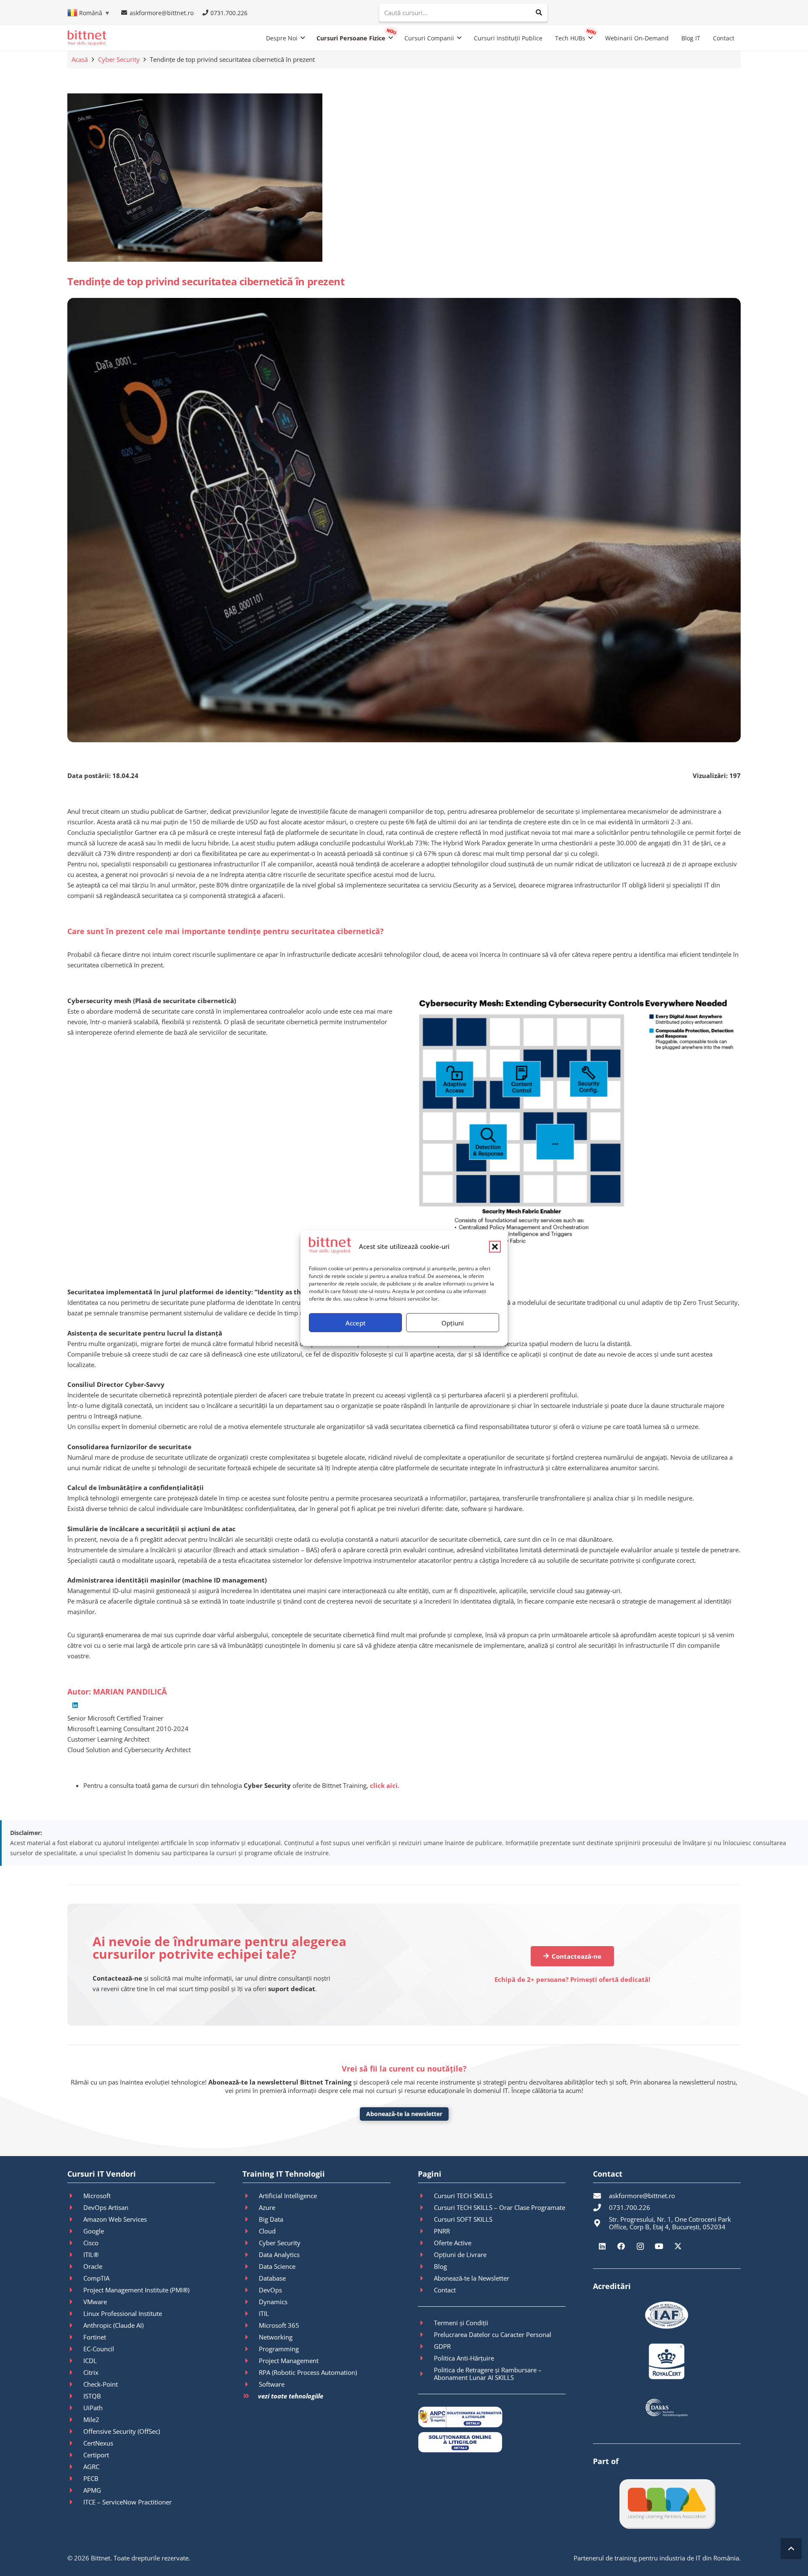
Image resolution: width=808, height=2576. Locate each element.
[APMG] (75, 2490)
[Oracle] (75, 2266)
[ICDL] (75, 2361)
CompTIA (96, 2278)
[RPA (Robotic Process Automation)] (250, 2372)
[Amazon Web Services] (75, 2219)
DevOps (270, 2290)
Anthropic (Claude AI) (113, 2325)
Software (272, 2384)
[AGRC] (75, 2467)
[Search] (539, 13)
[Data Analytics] (250, 2255)
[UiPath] (75, 2408)
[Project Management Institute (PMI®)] (75, 2290)
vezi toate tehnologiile (291, 2396)
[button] (495, 1246)
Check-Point (101, 2384)
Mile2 (91, 2419)
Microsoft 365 (279, 2325)
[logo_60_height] (87, 38)
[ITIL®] (75, 2255)
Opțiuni (453, 1323)
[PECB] (75, 2478)
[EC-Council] (75, 2349)
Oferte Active (453, 2243)
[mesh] (577, 1124)
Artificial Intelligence (288, 2196)
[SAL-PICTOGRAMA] (492, 2417)
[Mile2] (75, 2419)
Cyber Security (119, 59)
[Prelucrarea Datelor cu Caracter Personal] (426, 2334)
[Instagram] (640, 2246)
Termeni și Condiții (461, 2323)
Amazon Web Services (115, 2219)
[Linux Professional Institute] (75, 2313)
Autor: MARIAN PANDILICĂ (117, 1692)
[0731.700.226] (601, 2207)
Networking (276, 2337)
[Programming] (250, 2349)
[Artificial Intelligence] (250, 2196)
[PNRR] (426, 2231)
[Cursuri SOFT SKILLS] (426, 2219)
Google (94, 2231)
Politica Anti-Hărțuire (464, 2358)
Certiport (96, 2455)
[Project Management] (250, 2361)
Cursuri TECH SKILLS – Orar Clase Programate (500, 2207)
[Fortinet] (75, 2337)
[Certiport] (75, 2455)
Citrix (91, 2372)
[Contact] (426, 2290)
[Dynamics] (250, 2302)
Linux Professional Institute (123, 2313)
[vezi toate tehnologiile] (250, 2396)
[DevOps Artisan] (75, 2207)
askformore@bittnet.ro (642, 2196)
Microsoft (97, 2196)
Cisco (91, 2243)
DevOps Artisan (106, 2207)
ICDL (90, 2361)
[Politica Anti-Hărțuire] (426, 2358)
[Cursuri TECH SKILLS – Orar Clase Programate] (426, 2207)
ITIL (264, 2313)
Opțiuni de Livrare (460, 2255)
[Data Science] (250, 2266)
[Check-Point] (75, 2384)
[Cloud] (250, 2231)
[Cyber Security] (250, 2243)
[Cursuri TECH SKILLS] (426, 2196)
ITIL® (91, 2255)
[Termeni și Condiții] (426, 2323)
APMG (92, 2490)
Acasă (80, 59)
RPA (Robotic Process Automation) (308, 2372)
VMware (95, 2302)
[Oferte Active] (426, 2243)
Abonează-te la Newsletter (472, 2278)
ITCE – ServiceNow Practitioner (128, 2502)
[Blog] (426, 2266)
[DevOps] (250, 2290)
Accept (356, 1323)
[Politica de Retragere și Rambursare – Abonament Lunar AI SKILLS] (426, 2374)
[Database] (250, 2278)
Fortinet (95, 2337)
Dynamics (273, 2302)
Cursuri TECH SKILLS (463, 2196)
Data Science (277, 2266)
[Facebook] (621, 2246)
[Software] (250, 2384)
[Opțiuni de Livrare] (426, 2255)
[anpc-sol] (492, 2442)
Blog (440, 2266)
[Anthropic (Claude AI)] (75, 2325)
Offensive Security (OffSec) (122, 2431)
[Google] (75, 2231)
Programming (279, 2349)
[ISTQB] (75, 2396)
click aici (384, 1785)
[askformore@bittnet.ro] (601, 2196)
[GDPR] (426, 2346)
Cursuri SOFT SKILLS (463, 2219)
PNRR (442, 2231)
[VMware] (75, 2302)
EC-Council (99, 2349)
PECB (91, 2478)
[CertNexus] (75, 2443)
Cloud (267, 2231)
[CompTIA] (75, 2278)
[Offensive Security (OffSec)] (75, 2431)
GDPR (442, 2346)
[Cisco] (75, 2243)
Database (272, 2278)
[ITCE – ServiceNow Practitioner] (75, 2502)
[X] (678, 2246)
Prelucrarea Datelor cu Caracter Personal (493, 2334)
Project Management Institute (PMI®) (136, 2290)
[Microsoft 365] (250, 2325)
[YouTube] (659, 2246)
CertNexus (98, 2443)
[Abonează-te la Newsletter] (426, 2278)
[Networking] (250, 2337)
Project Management (289, 2361)
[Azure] (250, 2207)
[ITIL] (250, 2313)
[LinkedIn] (75, 1705)
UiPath (93, 2408)
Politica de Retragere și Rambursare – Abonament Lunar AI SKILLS (488, 2374)
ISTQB (92, 2396)
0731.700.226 (630, 2207)
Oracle (93, 2266)
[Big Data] (250, 2219)
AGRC (91, 2467)
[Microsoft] (75, 2196)
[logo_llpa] (667, 2503)
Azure (267, 2207)
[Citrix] (75, 2372)
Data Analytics (279, 2255)
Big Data (271, 2219)
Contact (445, 2290)
